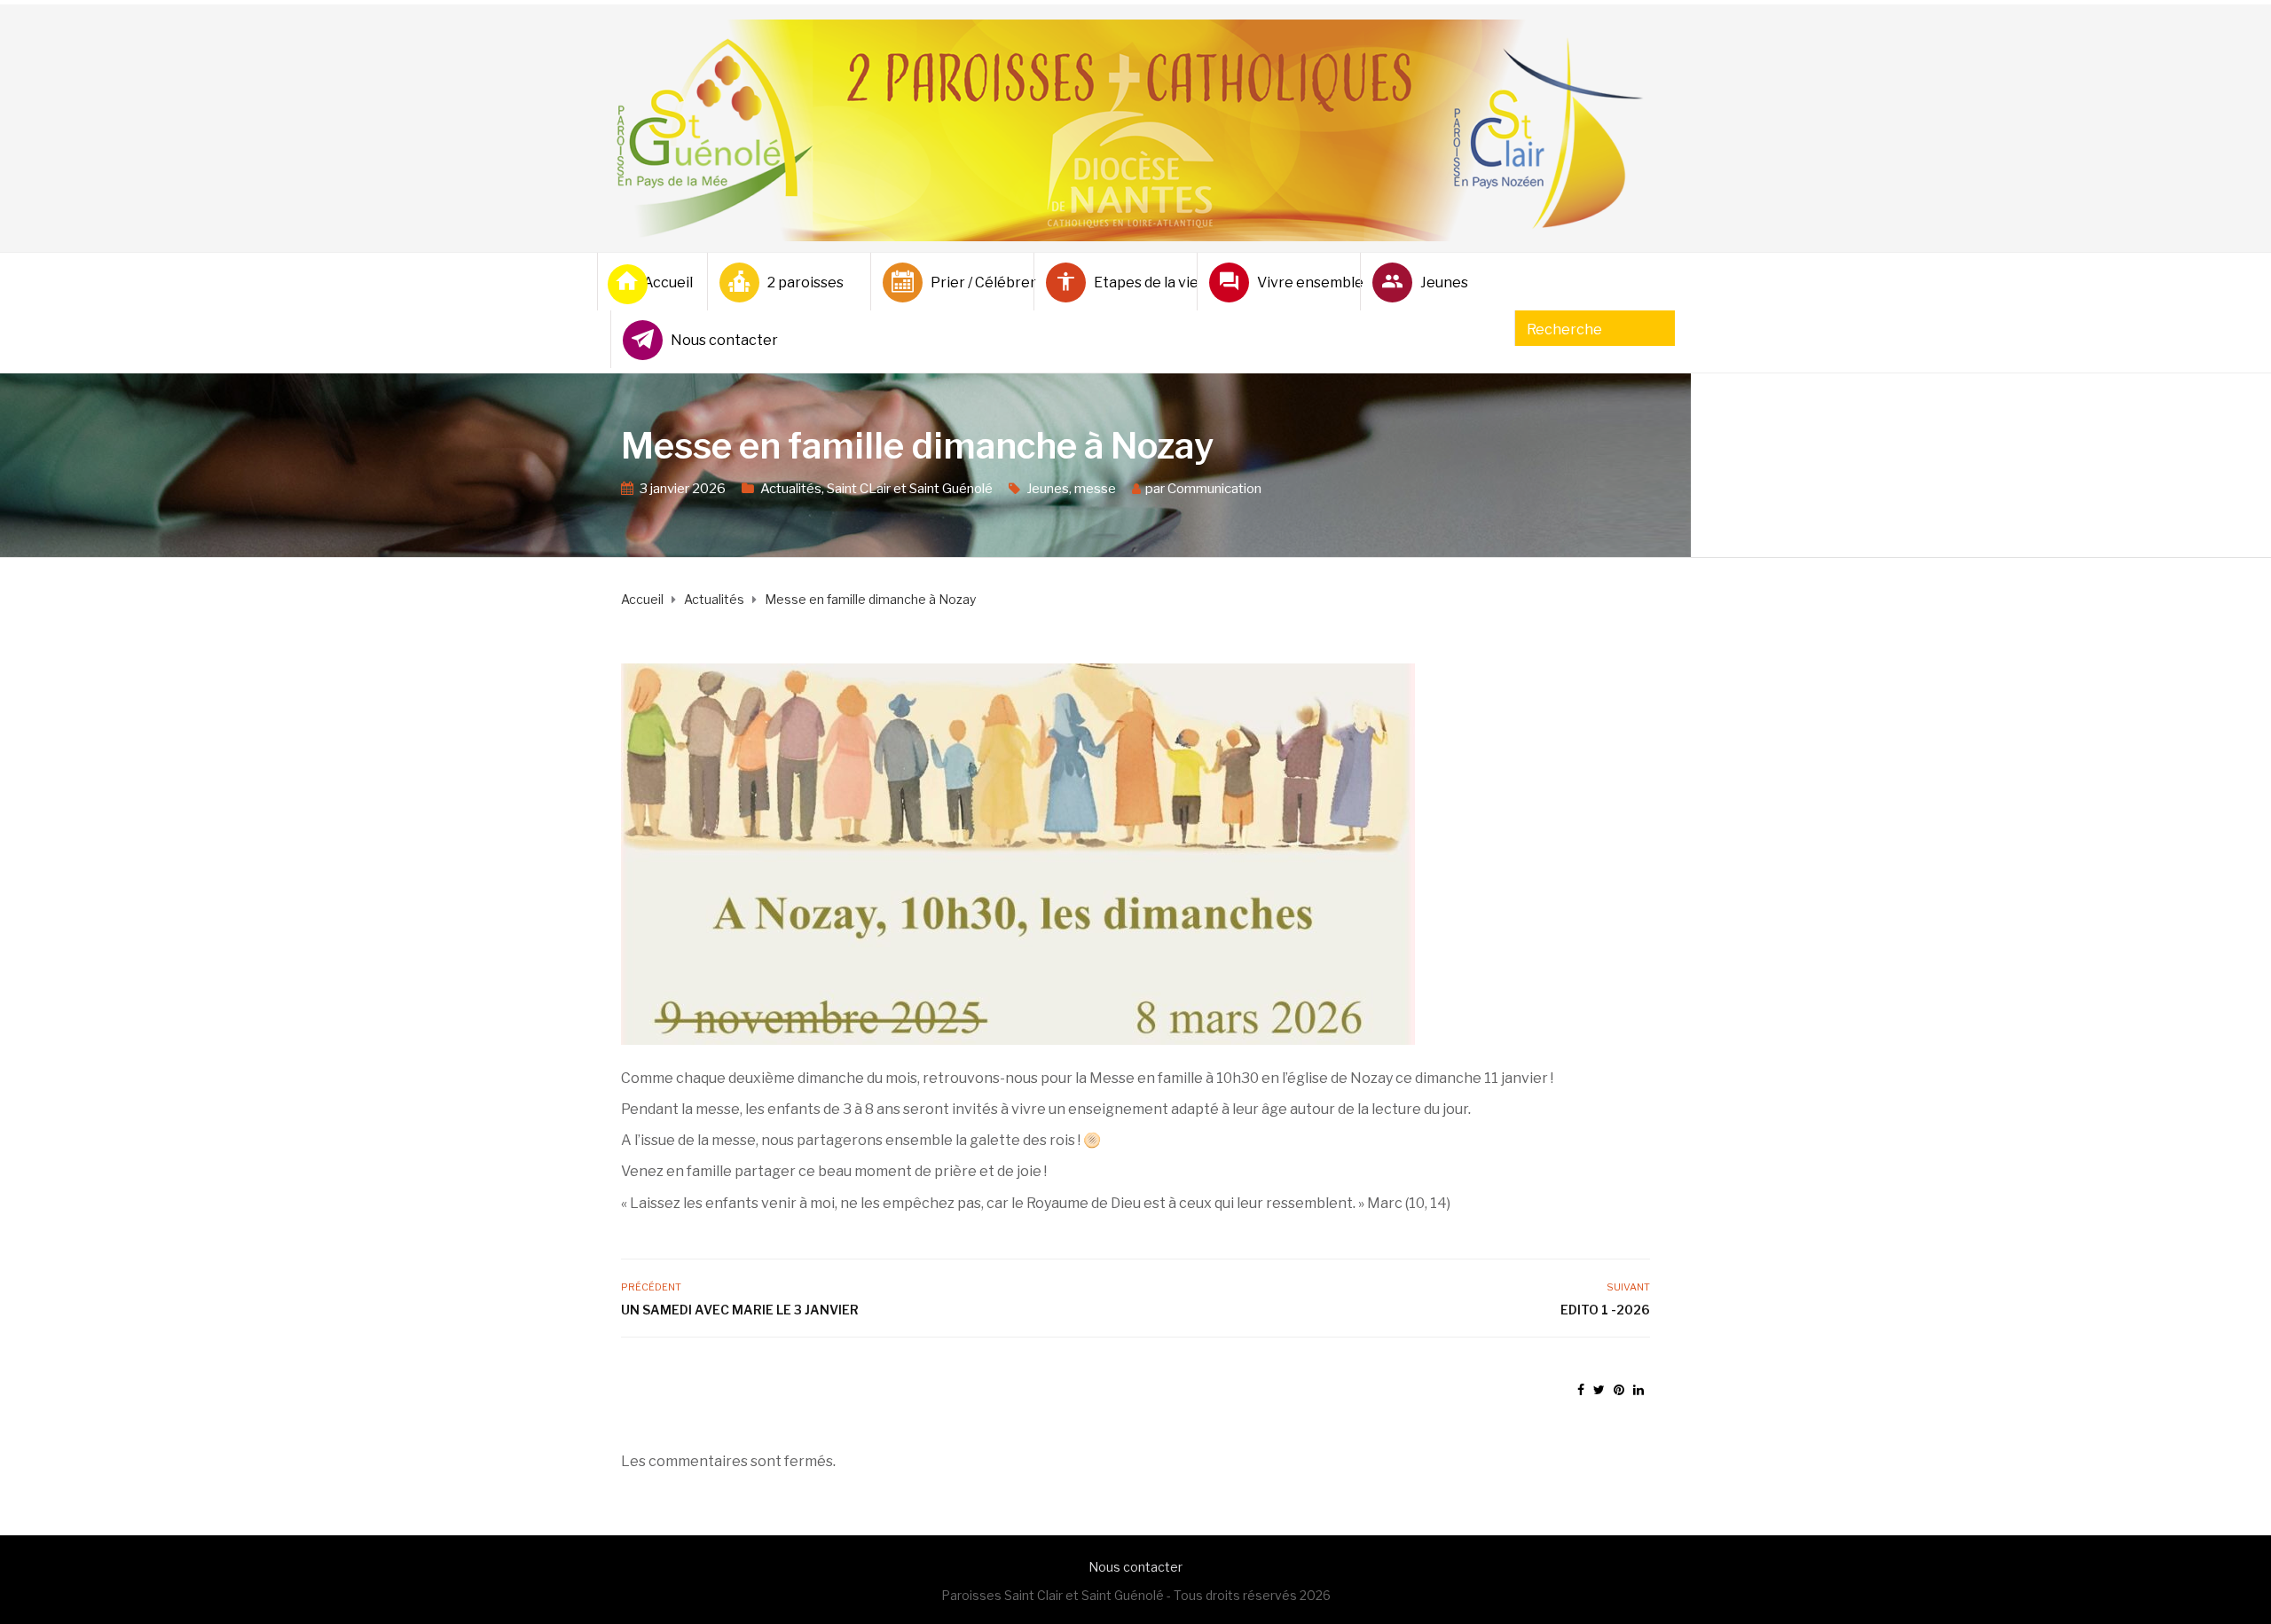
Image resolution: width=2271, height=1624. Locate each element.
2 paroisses (805, 282)
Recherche (1564, 330)
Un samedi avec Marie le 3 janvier (740, 1310)
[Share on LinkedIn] (1638, 1389)
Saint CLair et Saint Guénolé (910, 489)
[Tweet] (1599, 1389)
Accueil (668, 282)
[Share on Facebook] (1581, 1389)
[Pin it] (1619, 1389)
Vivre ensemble (1301, 282)
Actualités (791, 489)
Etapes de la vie (1138, 282)
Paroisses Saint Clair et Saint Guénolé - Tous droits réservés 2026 (1136, 1595)
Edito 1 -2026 (1605, 1310)
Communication (1214, 489)
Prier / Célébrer (975, 282)
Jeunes (1444, 282)
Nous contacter (715, 340)
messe (1095, 489)
